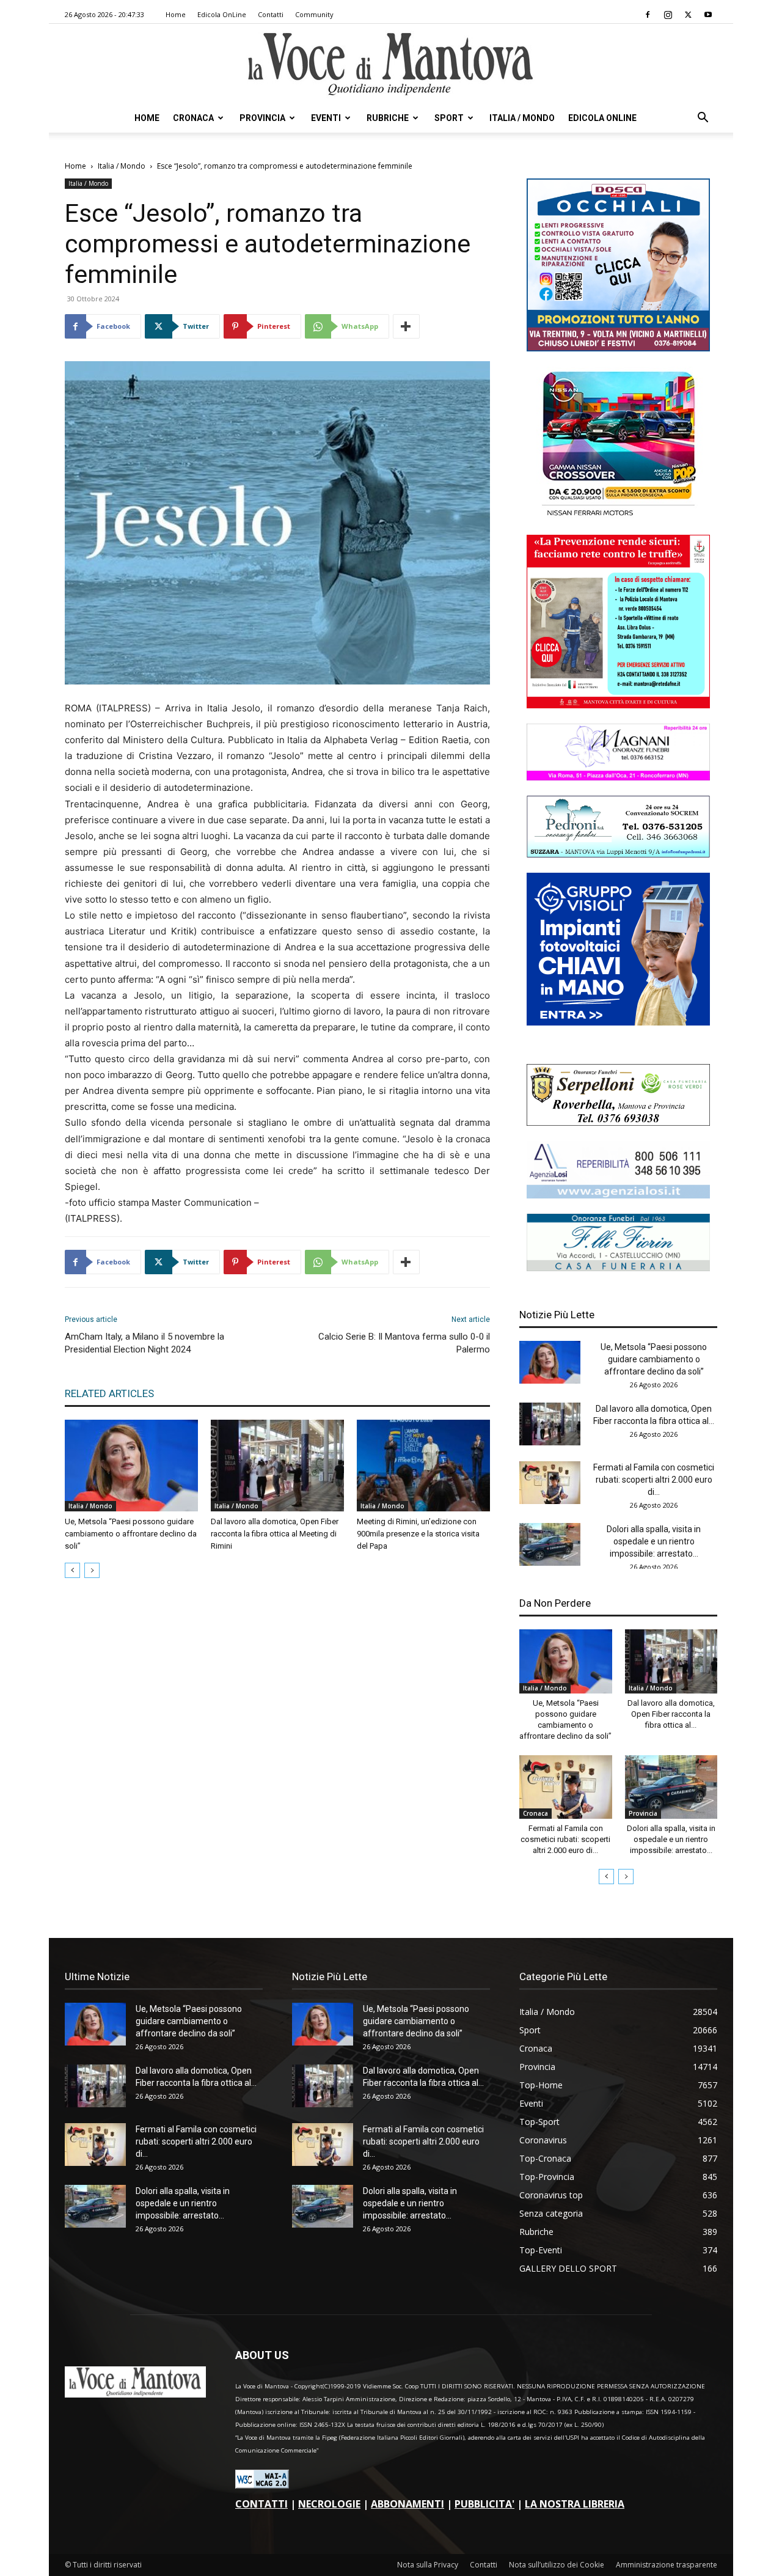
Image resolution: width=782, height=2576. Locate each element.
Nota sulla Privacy (428, 2565)
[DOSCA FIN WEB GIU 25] (618, 348)
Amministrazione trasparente (667, 2565)
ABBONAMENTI (407, 2504)
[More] (406, 326)
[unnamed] (618, 1195)
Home (176, 14)
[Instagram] (668, 15)
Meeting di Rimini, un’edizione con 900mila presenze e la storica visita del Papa (418, 1534)
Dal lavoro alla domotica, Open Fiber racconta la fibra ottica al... (671, 1714)
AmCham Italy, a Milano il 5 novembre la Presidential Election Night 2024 (144, 1343)
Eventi (326, 118)
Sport (449, 118)
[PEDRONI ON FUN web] (618, 854)
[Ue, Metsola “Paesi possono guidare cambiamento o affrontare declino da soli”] (131, 1466)
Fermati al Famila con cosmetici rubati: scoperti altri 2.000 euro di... (654, 1480)
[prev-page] (72, 1570)
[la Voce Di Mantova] (391, 64)
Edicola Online (602, 118)
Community (314, 14)
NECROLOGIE (329, 2504)
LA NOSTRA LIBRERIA (575, 2504)
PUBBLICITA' (484, 2504)
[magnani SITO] (618, 777)
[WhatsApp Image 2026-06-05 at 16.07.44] (618, 516)
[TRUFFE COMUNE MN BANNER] (618, 705)
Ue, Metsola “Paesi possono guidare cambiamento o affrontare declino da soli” (131, 1534)
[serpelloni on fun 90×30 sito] (618, 1122)
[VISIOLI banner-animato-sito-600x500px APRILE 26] (618, 1022)
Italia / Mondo (522, 118)
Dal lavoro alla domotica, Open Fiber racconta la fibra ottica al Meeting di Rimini (275, 1534)
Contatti (271, 14)
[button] (703, 119)
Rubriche (388, 118)
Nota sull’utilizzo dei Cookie (557, 2565)
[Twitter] (688, 15)
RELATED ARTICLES (109, 1393)
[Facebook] (648, 15)
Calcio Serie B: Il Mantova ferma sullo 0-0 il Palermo (404, 1343)
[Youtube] (708, 15)
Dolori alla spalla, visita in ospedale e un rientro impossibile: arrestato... (654, 1541)
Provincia (262, 118)
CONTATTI (261, 2504)
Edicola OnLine (222, 14)
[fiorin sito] (618, 1268)
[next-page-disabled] (92, 1570)
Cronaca (193, 118)
